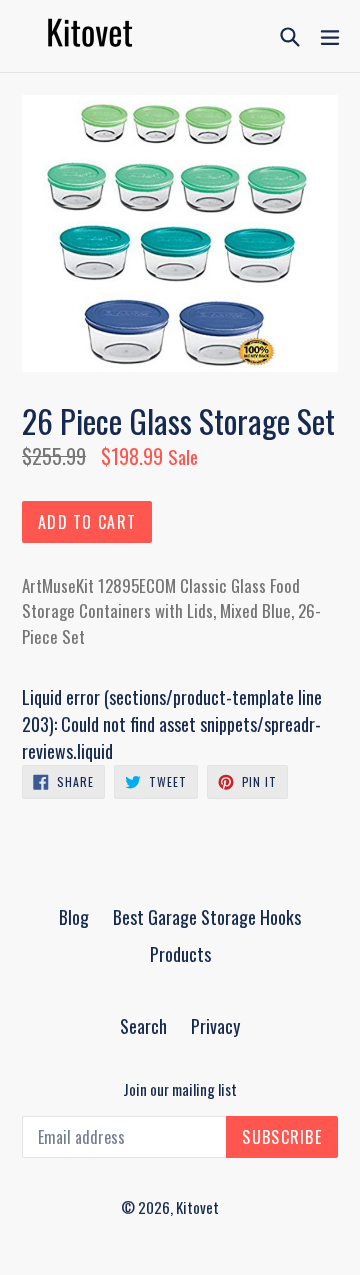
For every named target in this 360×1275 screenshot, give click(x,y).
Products (180, 954)
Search (143, 1026)
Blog (74, 917)
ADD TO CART (87, 522)
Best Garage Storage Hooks (207, 917)
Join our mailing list (180, 1089)
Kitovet (197, 1207)
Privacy (215, 1026)
